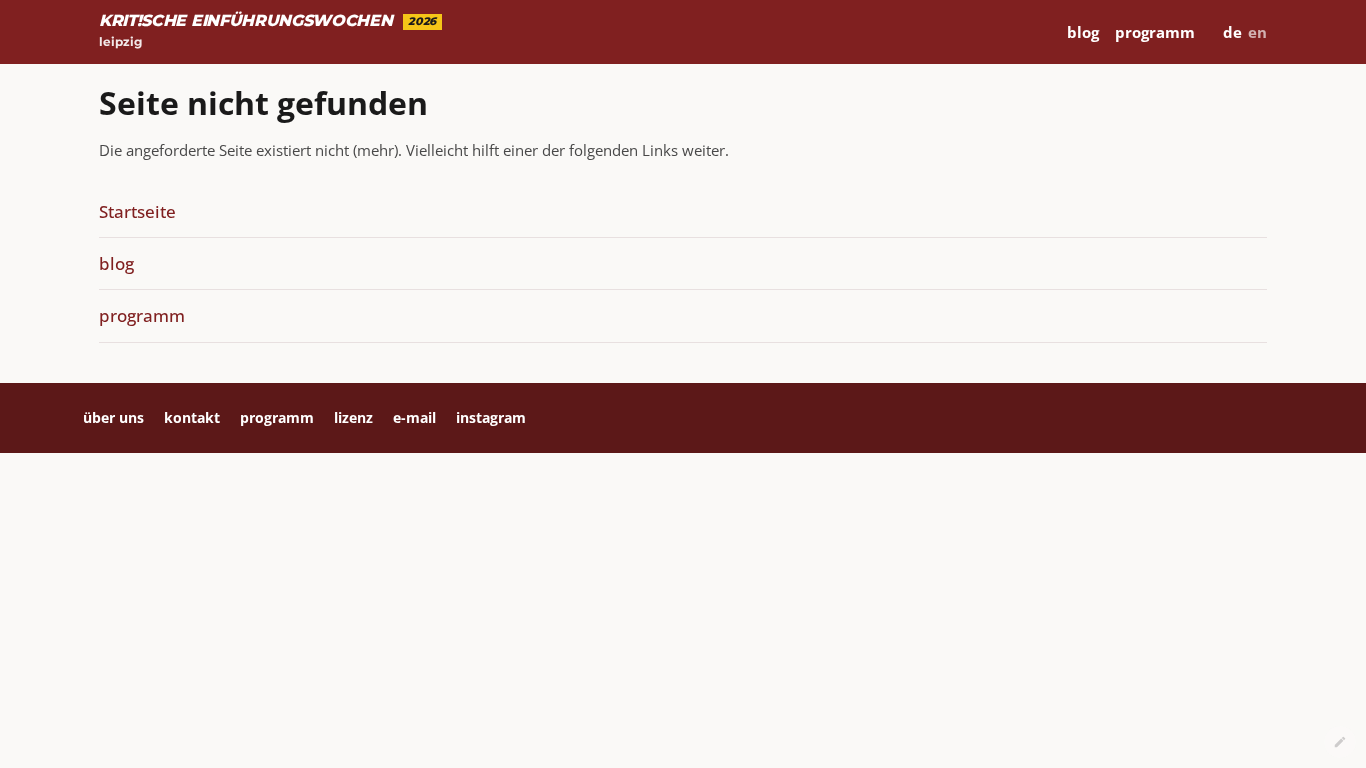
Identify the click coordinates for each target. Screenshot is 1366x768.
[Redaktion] (1340, 742)
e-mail (414, 417)
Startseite (137, 211)
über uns (113, 417)
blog (1083, 32)
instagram (491, 417)
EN (1257, 32)
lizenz (353, 417)
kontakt (192, 417)
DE (1232, 32)
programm (1155, 32)
